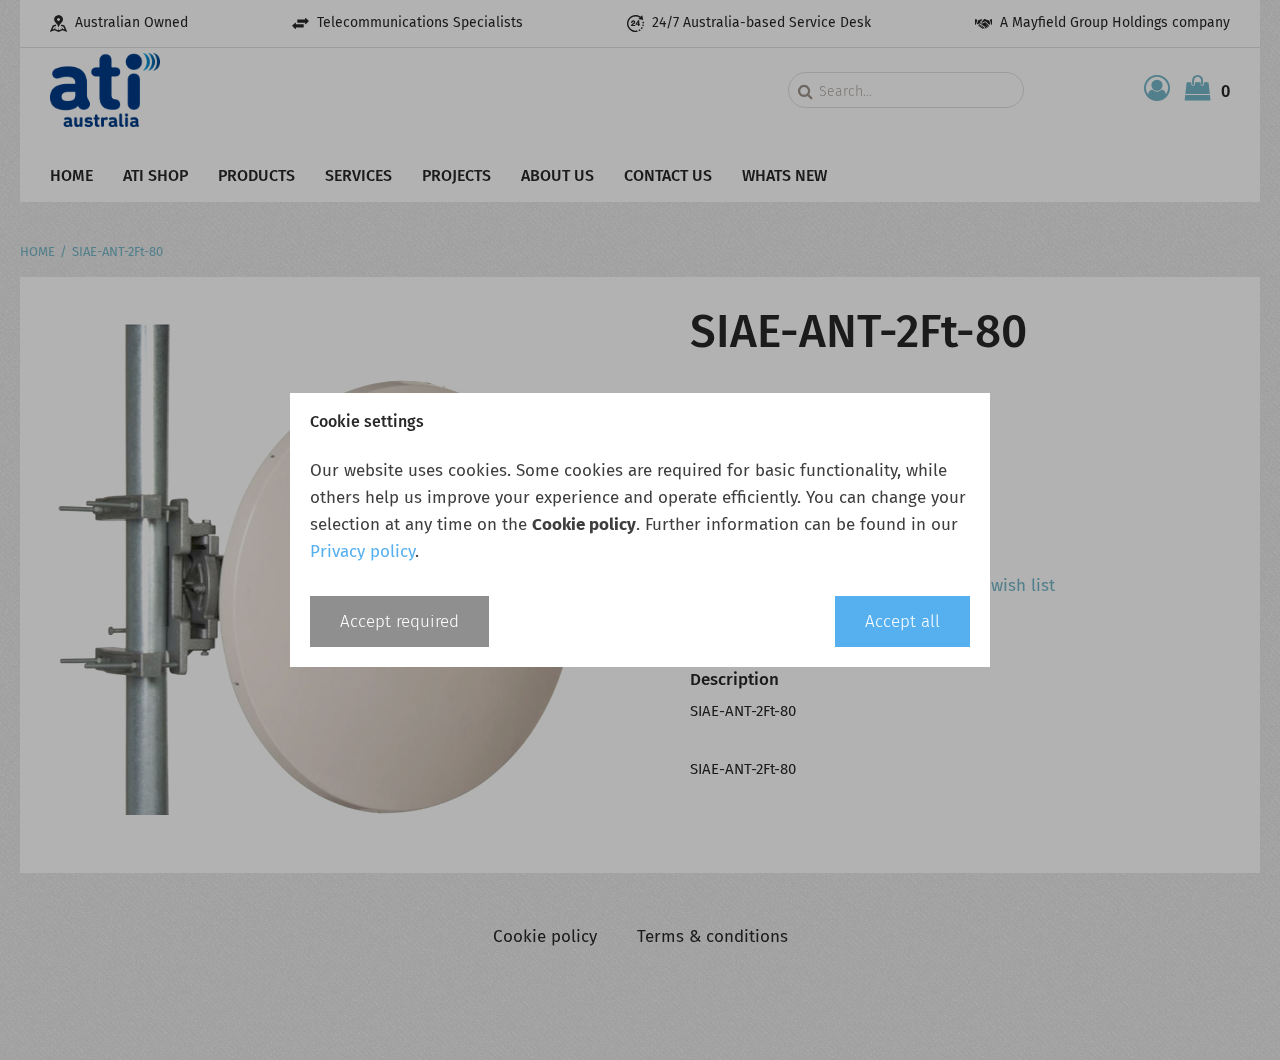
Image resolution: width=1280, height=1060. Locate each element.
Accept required (399, 621)
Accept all (902, 621)
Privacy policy (362, 551)
